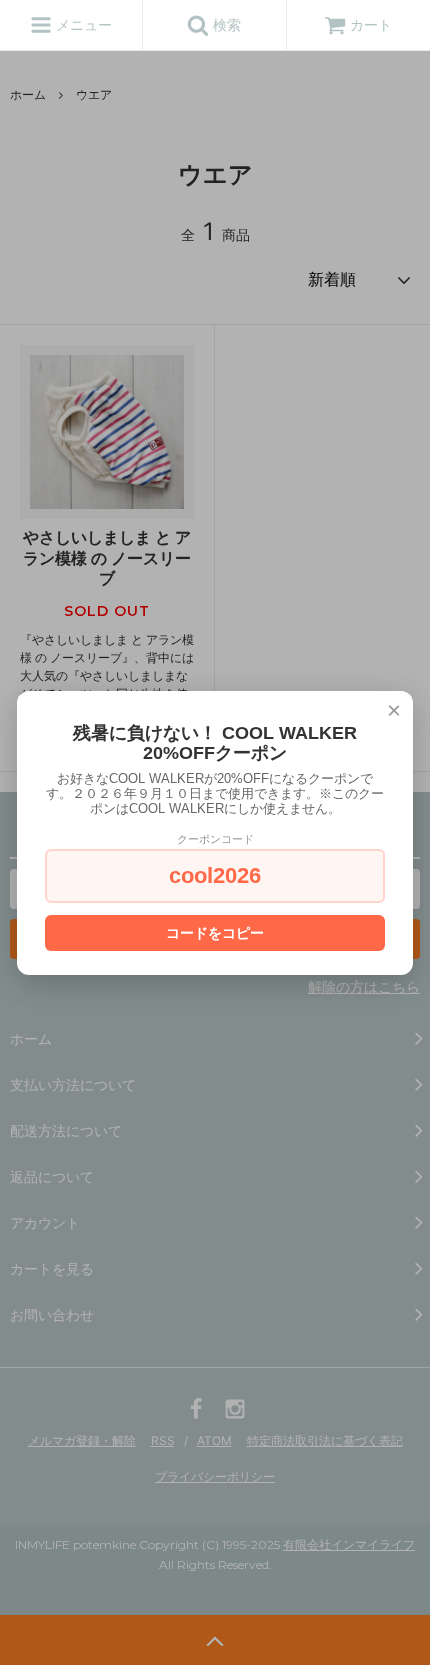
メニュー (82, 24)
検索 (225, 24)
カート (371, 24)
